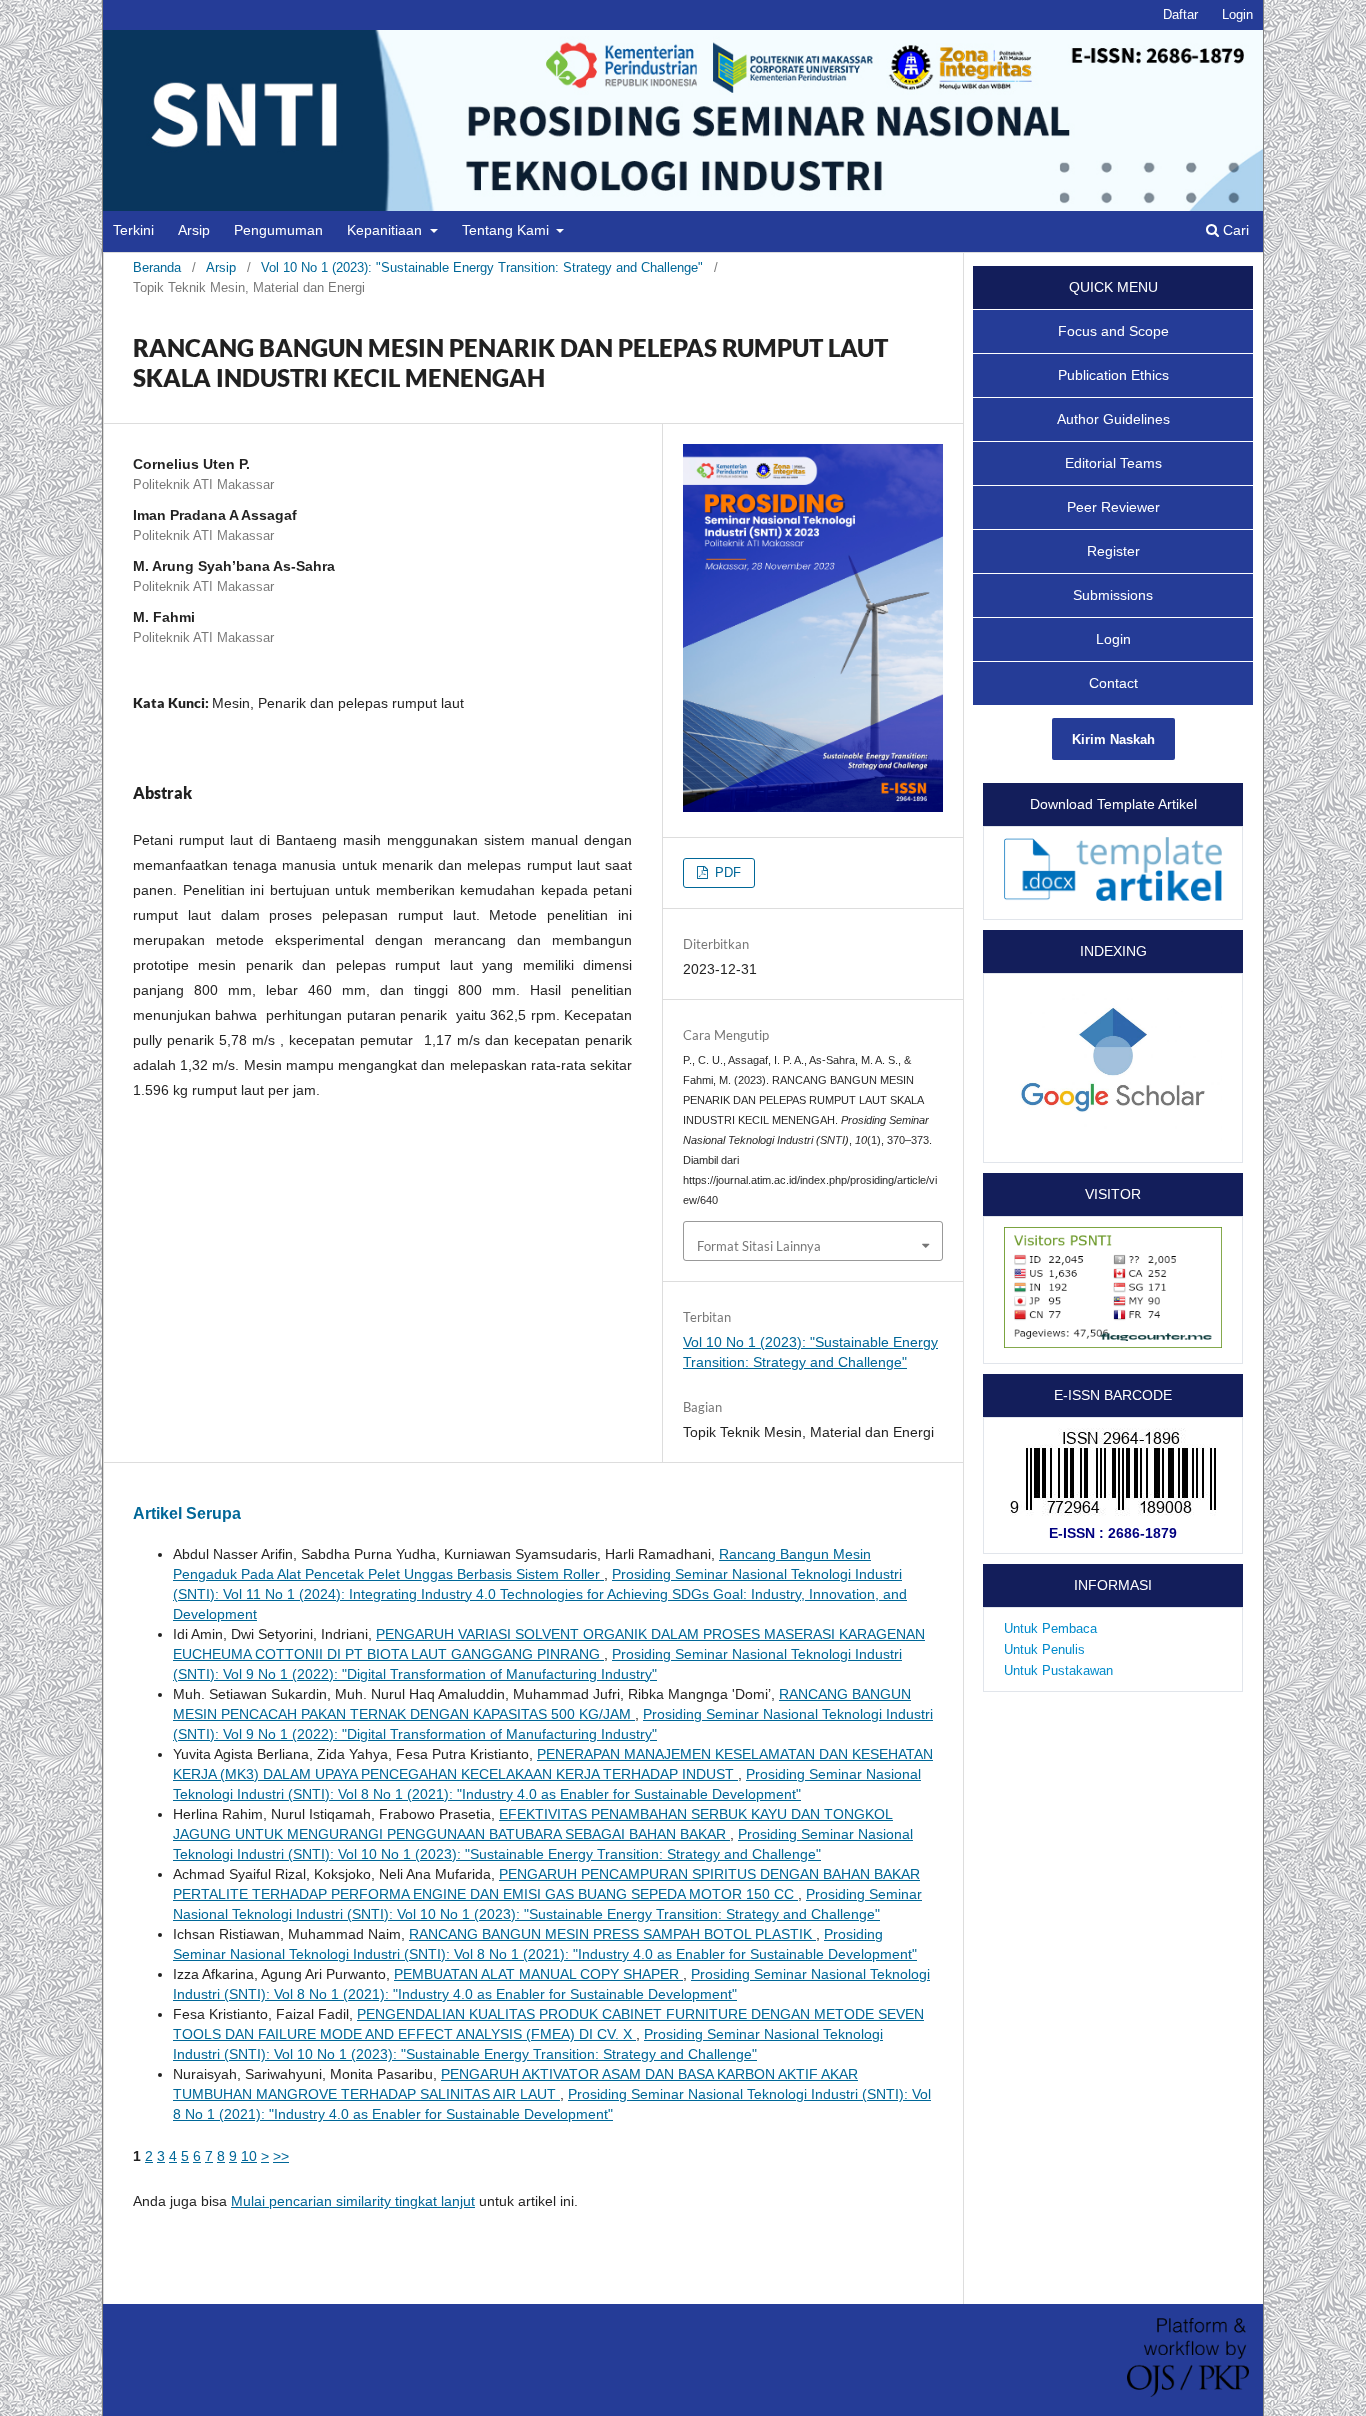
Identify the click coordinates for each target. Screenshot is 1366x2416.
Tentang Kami (507, 230)
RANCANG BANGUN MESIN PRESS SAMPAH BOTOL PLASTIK (612, 1934)
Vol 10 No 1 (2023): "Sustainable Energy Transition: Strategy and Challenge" (482, 267)
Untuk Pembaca (1050, 1628)
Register (1113, 551)
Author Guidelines (1113, 419)
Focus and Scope (1113, 331)
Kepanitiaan (386, 230)
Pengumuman (278, 230)
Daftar (1180, 14)
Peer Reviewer (1113, 507)
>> (281, 2156)
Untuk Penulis (1044, 1649)
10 (249, 2156)
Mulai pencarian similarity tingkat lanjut (353, 2201)
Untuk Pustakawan (1058, 1670)
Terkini (133, 230)
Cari (1234, 230)
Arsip (194, 230)
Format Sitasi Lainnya (759, 1246)
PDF (726, 872)
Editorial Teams (1113, 463)
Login (1237, 14)
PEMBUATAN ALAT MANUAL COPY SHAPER (538, 1974)
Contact (1113, 683)
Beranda (157, 267)
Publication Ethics (1113, 375)
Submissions (1113, 595)
